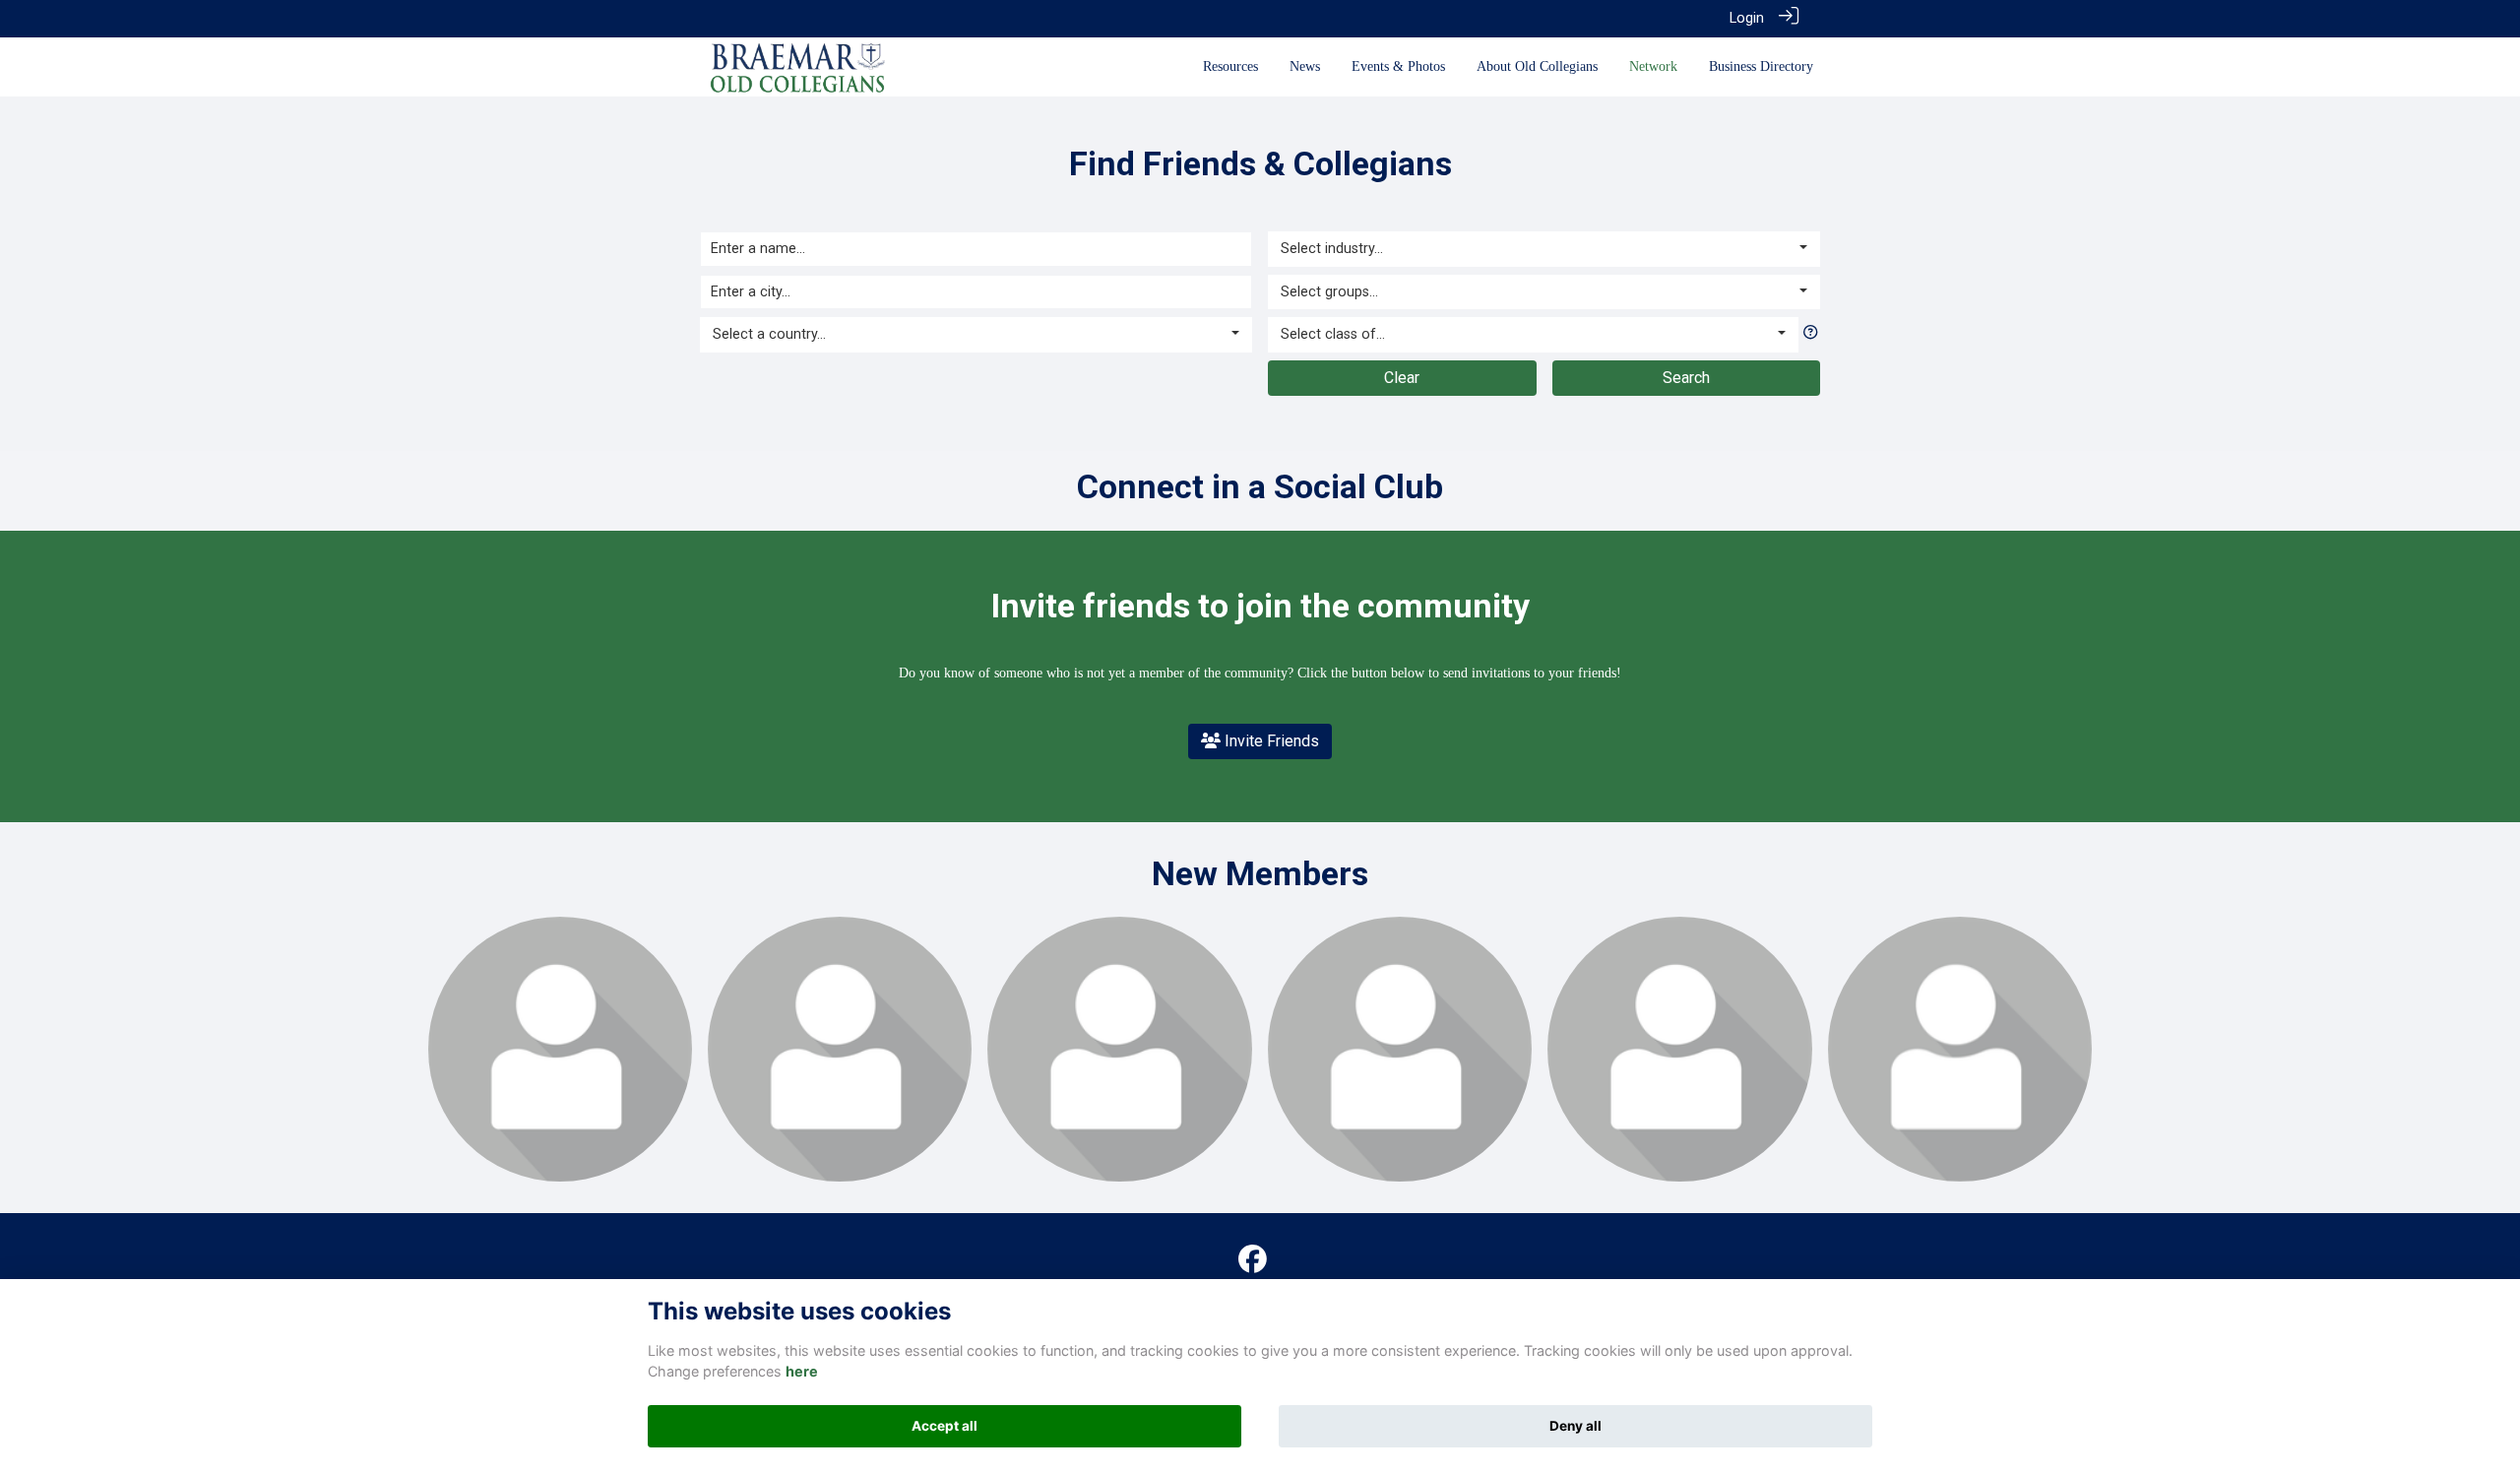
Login (1747, 18)
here (802, 1371)
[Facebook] (1253, 1260)
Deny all (1575, 1426)
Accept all (945, 1426)
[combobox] (976, 335)
